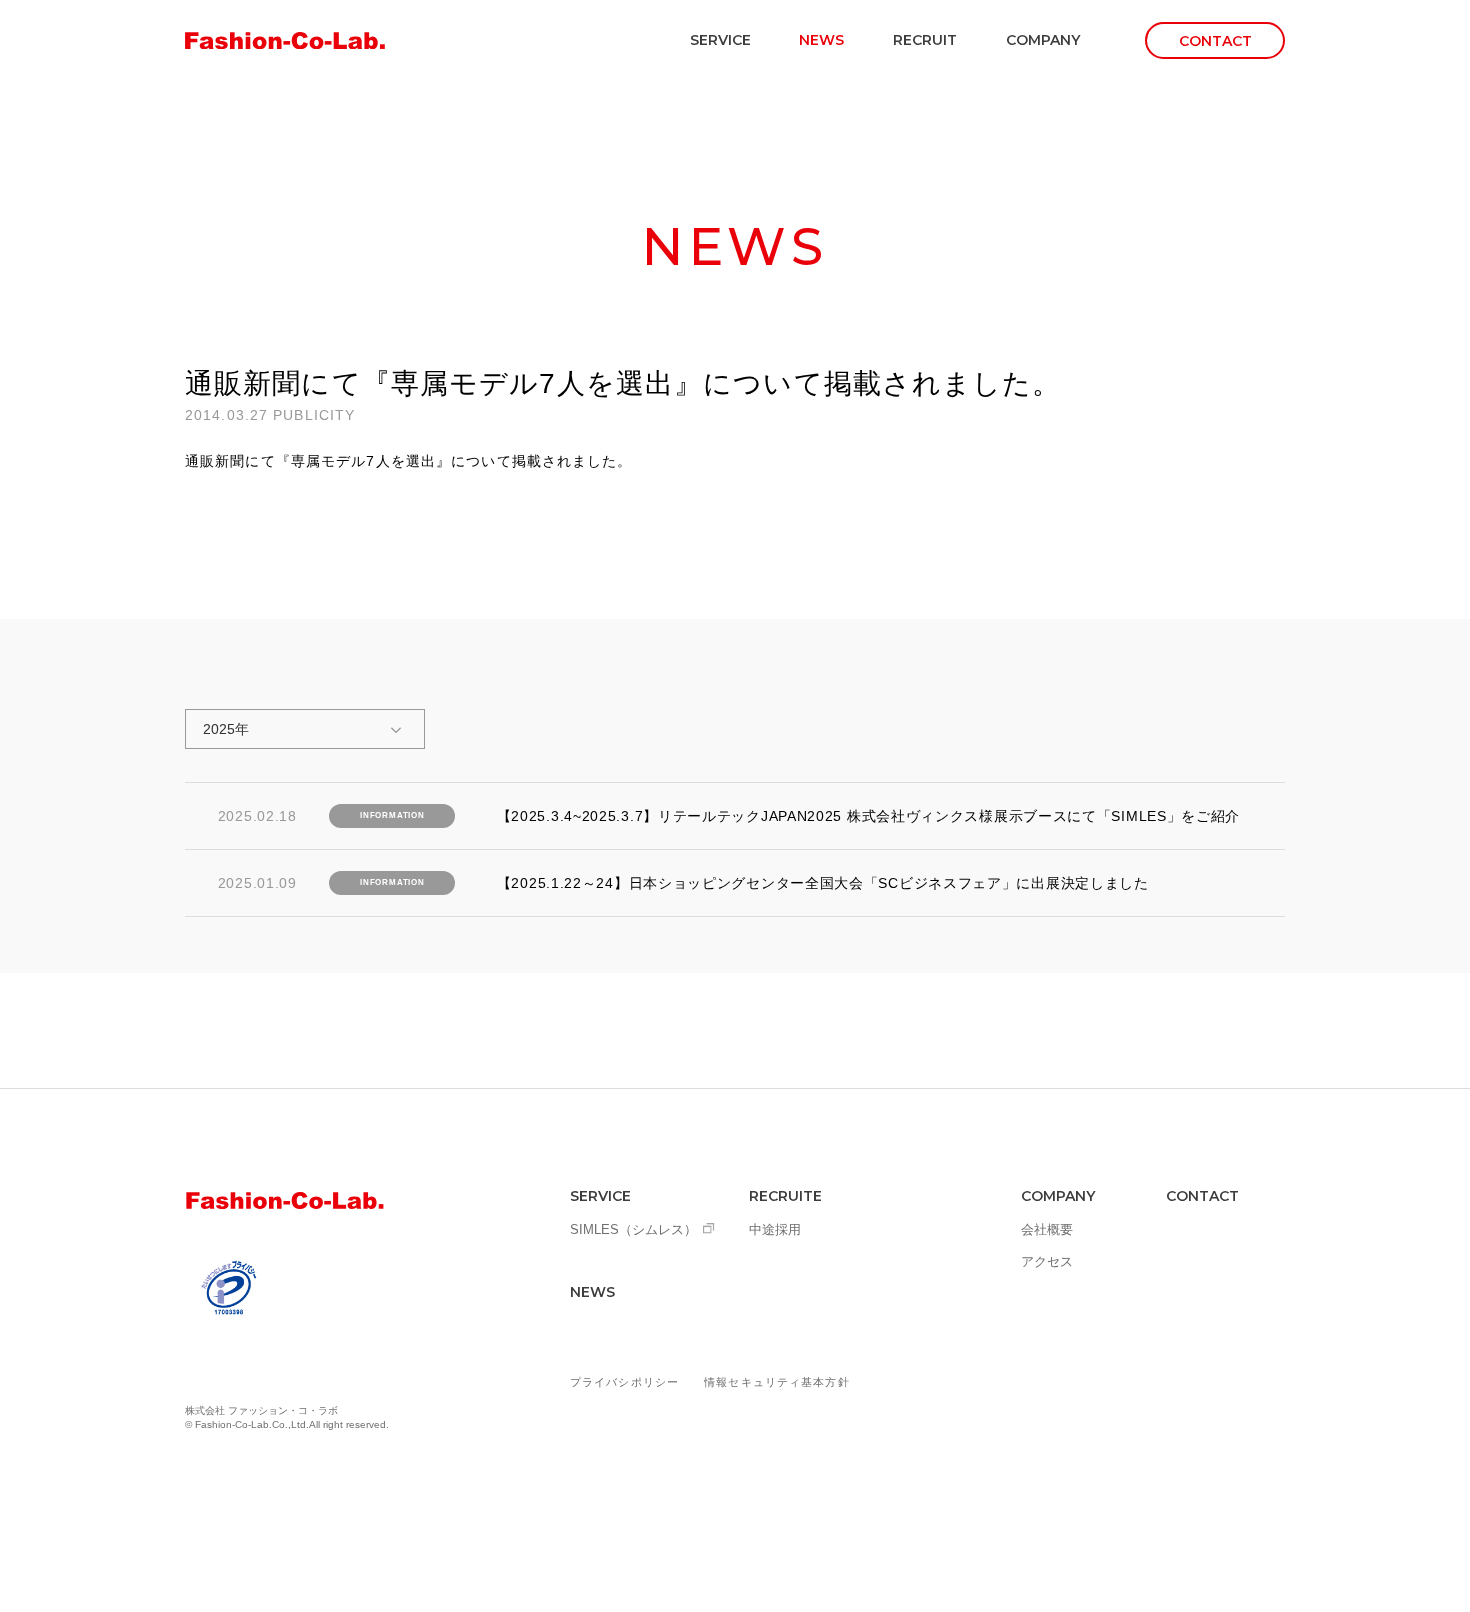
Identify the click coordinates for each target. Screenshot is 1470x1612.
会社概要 (1047, 1229)
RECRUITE (785, 1196)
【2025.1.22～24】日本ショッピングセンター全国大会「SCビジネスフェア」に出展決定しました (823, 883)
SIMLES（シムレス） (633, 1229)
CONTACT (1202, 1196)
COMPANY (1043, 40)
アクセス (1047, 1261)
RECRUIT (925, 40)
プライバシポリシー (624, 1382)
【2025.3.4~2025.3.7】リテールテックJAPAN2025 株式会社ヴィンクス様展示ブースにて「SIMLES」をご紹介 (869, 816)
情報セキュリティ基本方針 (776, 1382)
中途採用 (775, 1229)
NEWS (821, 40)
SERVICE (720, 40)
